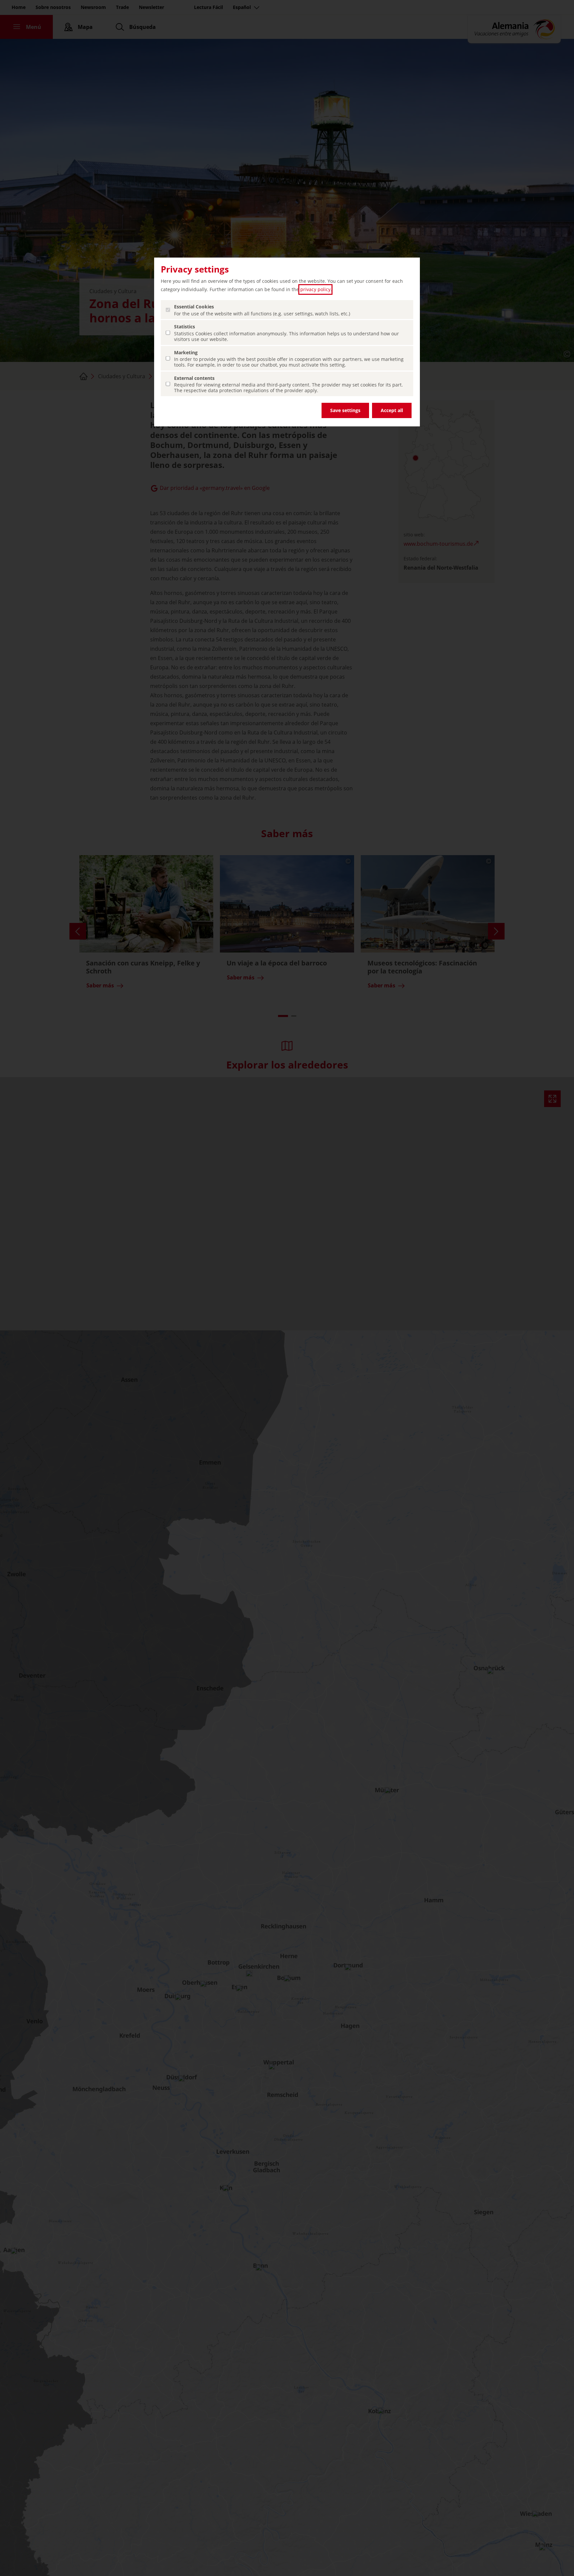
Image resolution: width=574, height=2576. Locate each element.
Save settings (345, 410)
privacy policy (315, 289)
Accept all (392, 410)
